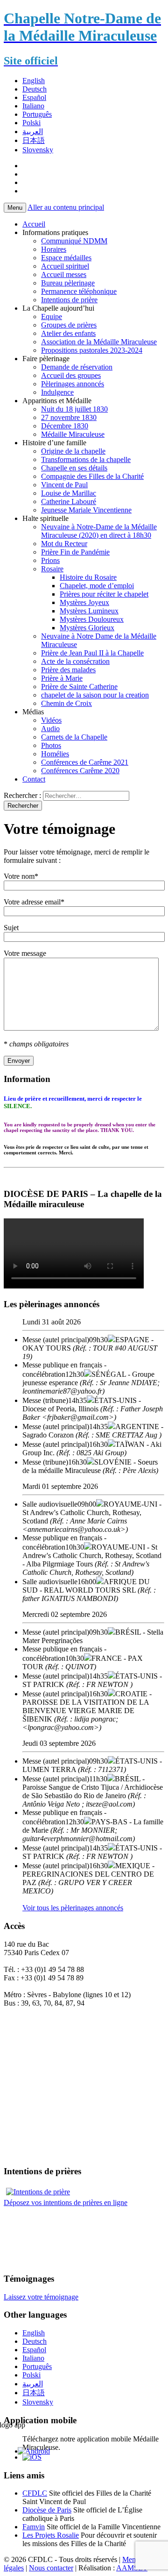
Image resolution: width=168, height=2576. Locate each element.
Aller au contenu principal (66, 207)
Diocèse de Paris (47, 2510)
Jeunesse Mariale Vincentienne (86, 510)
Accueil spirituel (65, 266)
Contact (34, 779)
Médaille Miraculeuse (73, 434)
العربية (33, 132)
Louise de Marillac (69, 493)
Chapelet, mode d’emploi (97, 586)
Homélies (55, 754)
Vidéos (51, 720)
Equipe (52, 317)
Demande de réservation (77, 367)
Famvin (34, 2527)
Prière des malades (68, 670)
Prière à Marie (62, 678)
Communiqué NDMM (74, 241)
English (34, 81)
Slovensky (38, 150)
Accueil (34, 224)
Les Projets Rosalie (51, 2535)
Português (37, 114)
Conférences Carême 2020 (80, 771)
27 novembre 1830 (69, 417)
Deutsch (35, 89)
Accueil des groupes (71, 375)
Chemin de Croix (66, 703)
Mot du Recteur (64, 544)
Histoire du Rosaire (88, 577)
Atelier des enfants (68, 333)
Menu (15, 208)
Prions (50, 560)
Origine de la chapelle (73, 451)
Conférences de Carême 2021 (85, 762)
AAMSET (132, 2568)
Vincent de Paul (64, 485)
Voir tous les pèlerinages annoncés (73, 1908)
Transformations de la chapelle (86, 459)
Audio (50, 729)
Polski (31, 123)
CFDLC (35, 2493)
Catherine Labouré (69, 502)
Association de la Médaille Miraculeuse (99, 342)
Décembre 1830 (65, 426)
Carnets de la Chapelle (74, 737)
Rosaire (52, 569)
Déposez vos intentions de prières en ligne (66, 2202)
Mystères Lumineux (89, 611)
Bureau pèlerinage (68, 283)
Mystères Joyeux (84, 602)
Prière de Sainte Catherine (79, 687)
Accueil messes (64, 274)
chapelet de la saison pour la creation (95, 695)
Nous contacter (51, 2568)
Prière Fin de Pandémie (75, 552)
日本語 (34, 140)
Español (34, 97)
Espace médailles (66, 258)
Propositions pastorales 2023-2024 (92, 350)
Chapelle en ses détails (74, 468)
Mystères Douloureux (92, 619)
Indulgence (57, 392)
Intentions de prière (69, 300)
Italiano (33, 106)
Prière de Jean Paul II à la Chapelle (92, 653)
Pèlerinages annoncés (73, 384)
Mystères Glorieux (87, 628)
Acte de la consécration (75, 661)
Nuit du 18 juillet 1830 (74, 409)
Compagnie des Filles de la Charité (92, 476)
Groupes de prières (69, 325)
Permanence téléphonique (79, 291)
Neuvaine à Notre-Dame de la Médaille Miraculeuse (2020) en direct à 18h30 (99, 531)
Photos (51, 745)
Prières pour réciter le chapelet (104, 594)
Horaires (54, 249)
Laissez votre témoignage (41, 2297)
